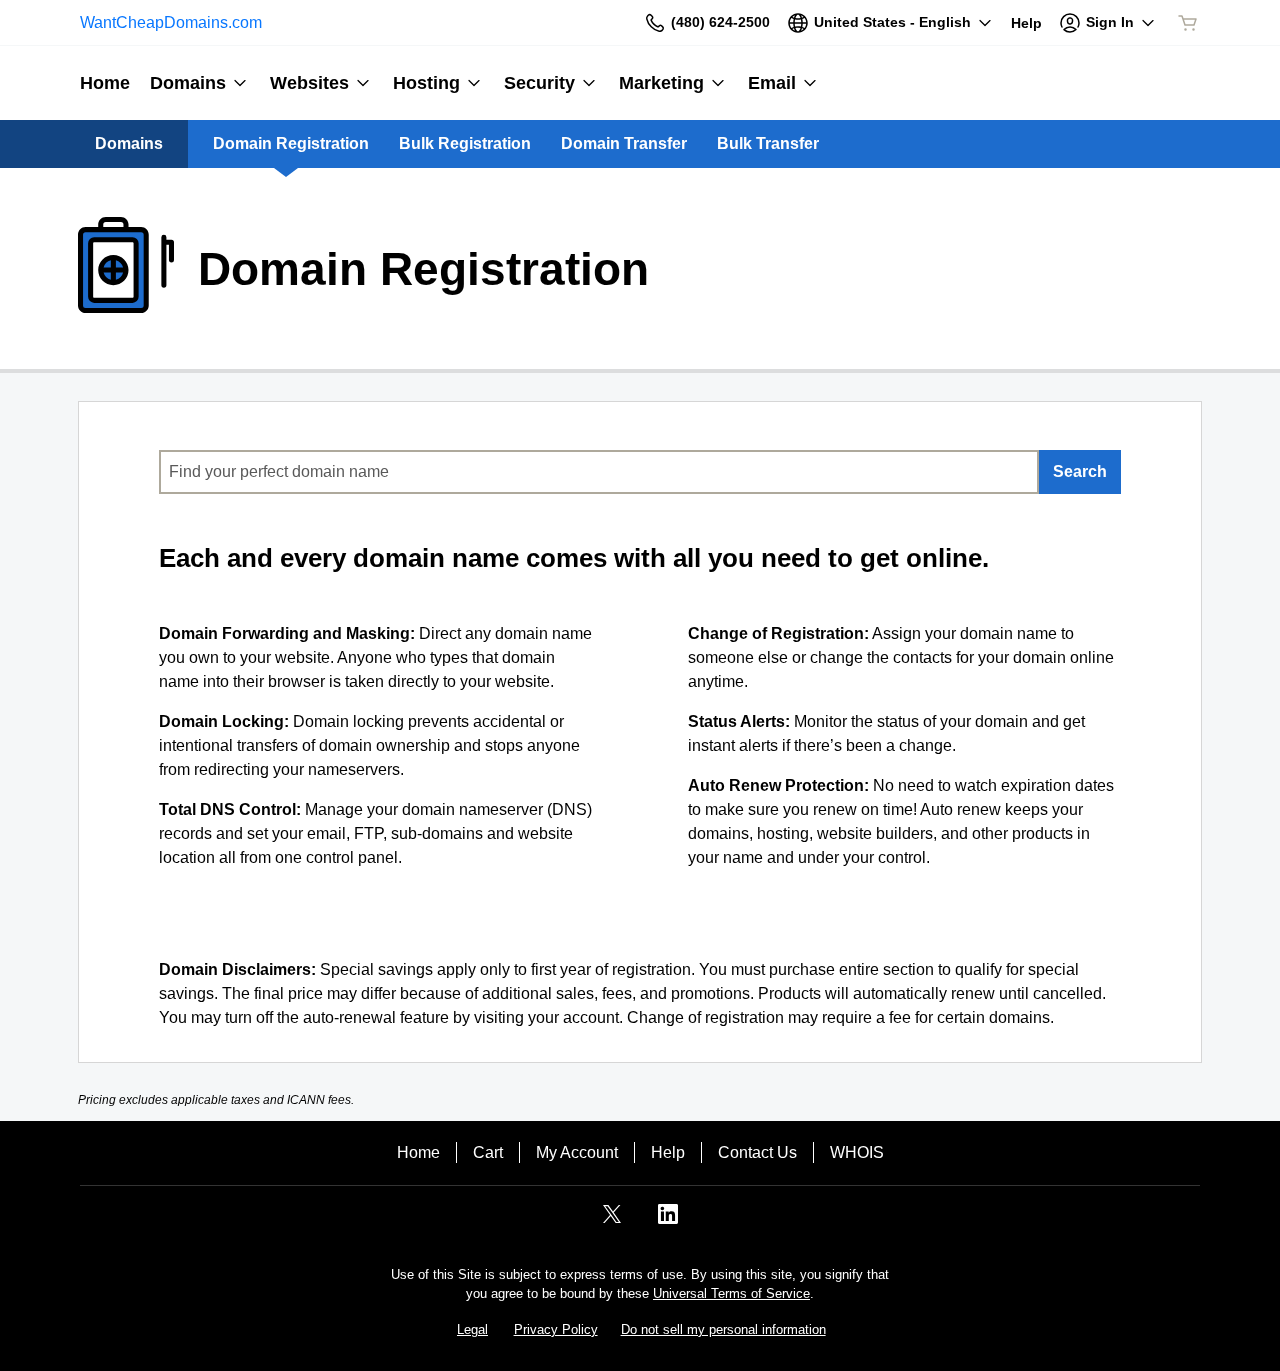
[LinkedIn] (668, 1220)
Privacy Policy (556, 1329)
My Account (577, 1152)
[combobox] (599, 472)
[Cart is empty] (1188, 23)
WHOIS (857, 1152)
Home (418, 1152)
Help (668, 1152)
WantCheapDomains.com (171, 22)
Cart (488, 1152)
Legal (472, 1329)
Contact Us (757, 1152)
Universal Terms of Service (731, 1293)
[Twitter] (612, 1220)
